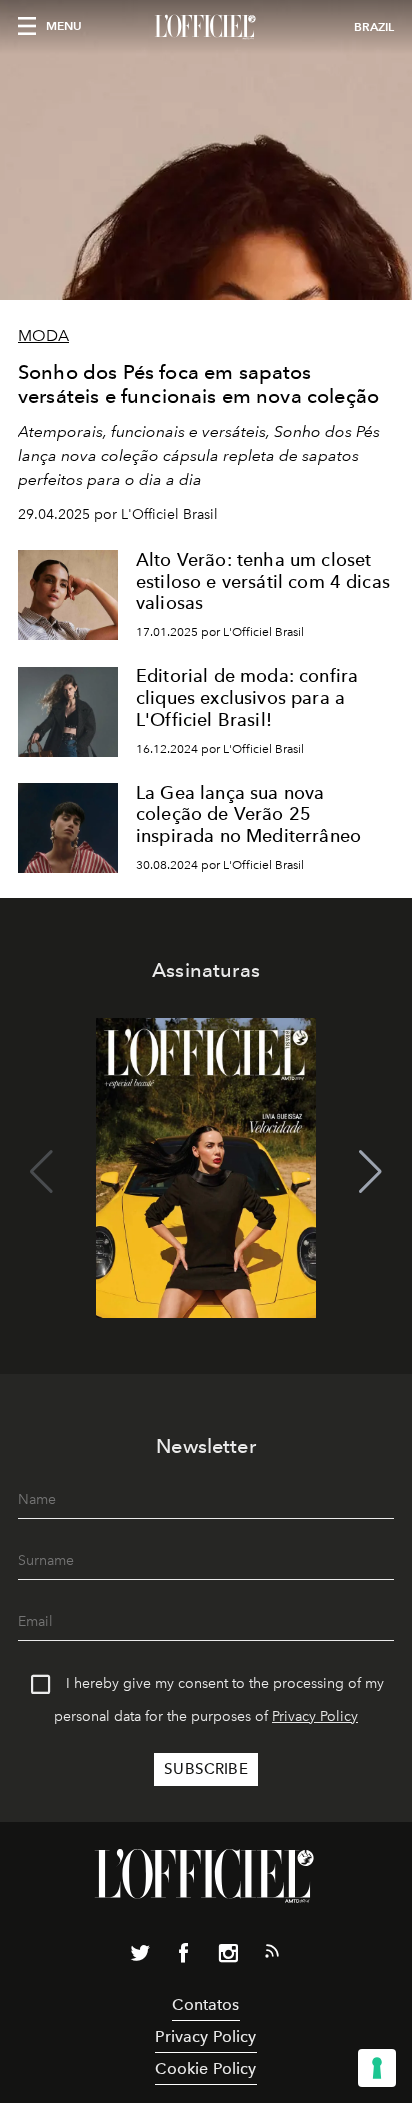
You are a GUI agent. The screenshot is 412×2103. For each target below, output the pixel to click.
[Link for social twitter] (140, 1957)
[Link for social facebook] (184, 1957)
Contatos (205, 2004)
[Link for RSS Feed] (272, 1955)
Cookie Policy (205, 2068)
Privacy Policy (315, 1716)
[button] (370, 1172)
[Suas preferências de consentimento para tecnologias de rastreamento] (377, 2068)
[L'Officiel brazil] (206, 27)
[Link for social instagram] (228, 1957)
